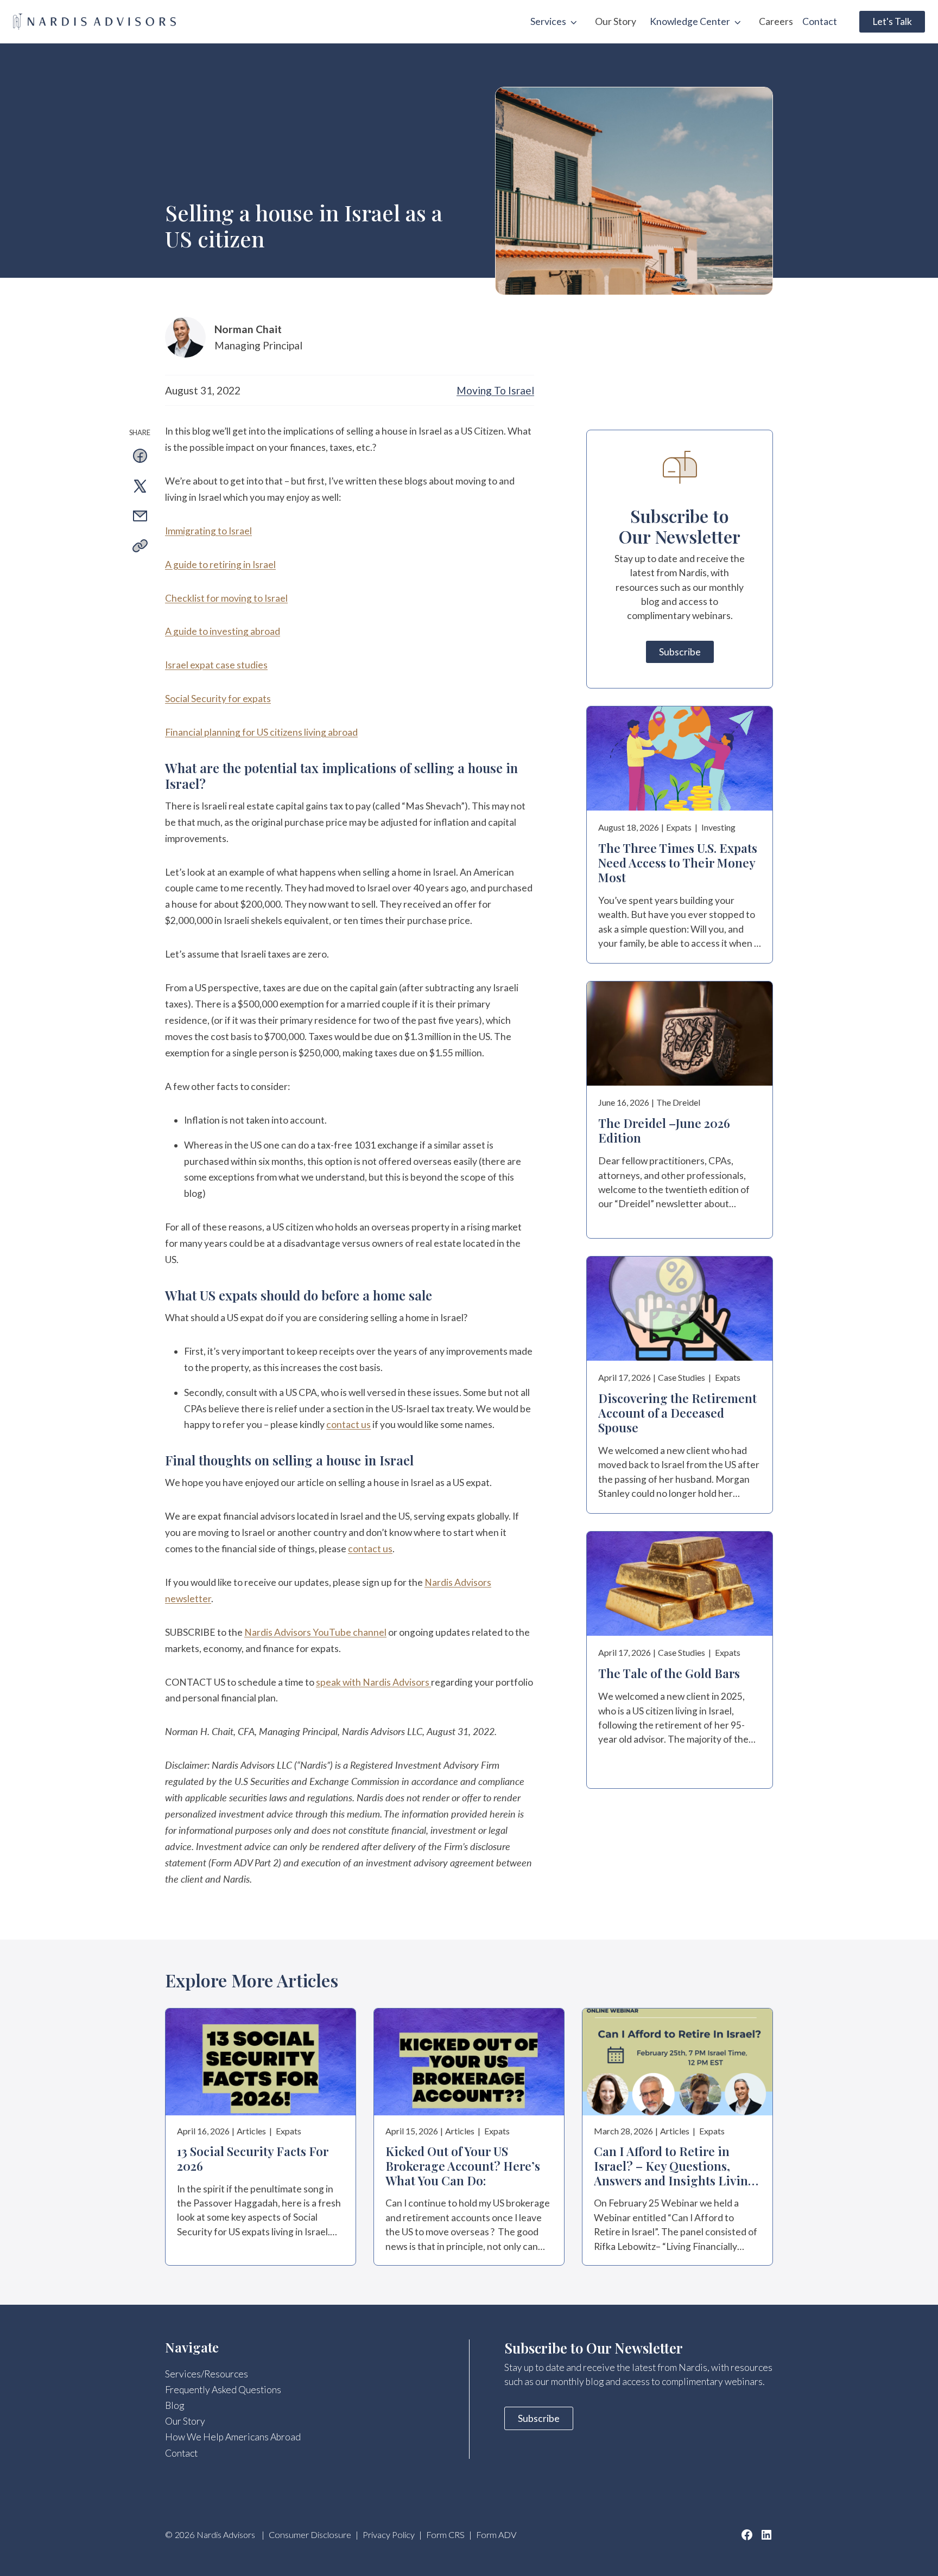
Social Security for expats (218, 699)
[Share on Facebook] (140, 458)
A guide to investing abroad (223, 631)
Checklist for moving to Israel (226, 598)
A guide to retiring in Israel (220, 565)
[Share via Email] (140, 518)
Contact (820, 21)
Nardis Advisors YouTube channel (315, 1632)
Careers (776, 21)
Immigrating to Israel (208, 531)
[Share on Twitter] (140, 488)
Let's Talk (892, 21)
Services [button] (548, 21)
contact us (348, 1424)
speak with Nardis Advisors (373, 1682)
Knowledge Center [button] (690, 21)
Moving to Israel (495, 390)
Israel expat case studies (216, 665)
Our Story (616, 21)
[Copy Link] (140, 548)
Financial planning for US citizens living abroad (261, 732)
